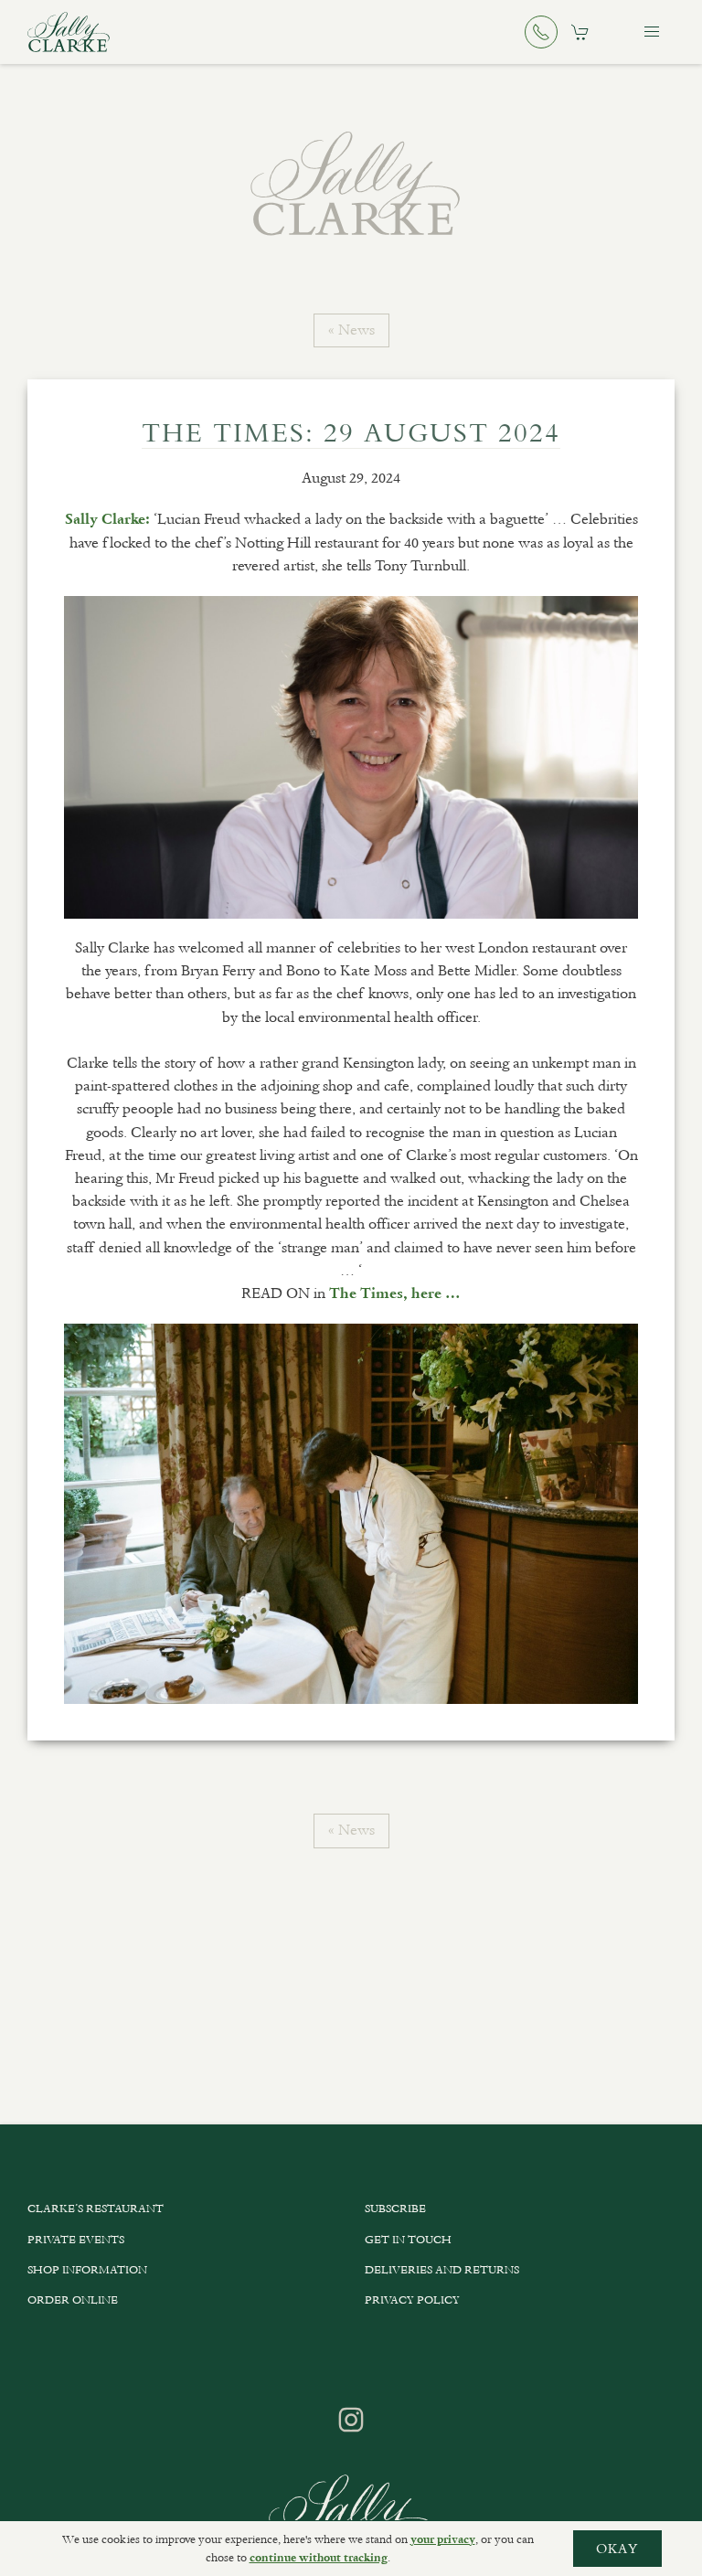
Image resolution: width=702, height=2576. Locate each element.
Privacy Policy (412, 2300)
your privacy (443, 2539)
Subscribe (395, 2209)
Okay (617, 2549)
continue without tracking (319, 2558)
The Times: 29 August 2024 (351, 432)
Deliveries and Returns (442, 2270)
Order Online (73, 2300)
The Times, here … (395, 1293)
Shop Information (87, 2270)
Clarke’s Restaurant (96, 2209)
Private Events (76, 2240)
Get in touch (408, 2240)
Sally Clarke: (107, 519)
